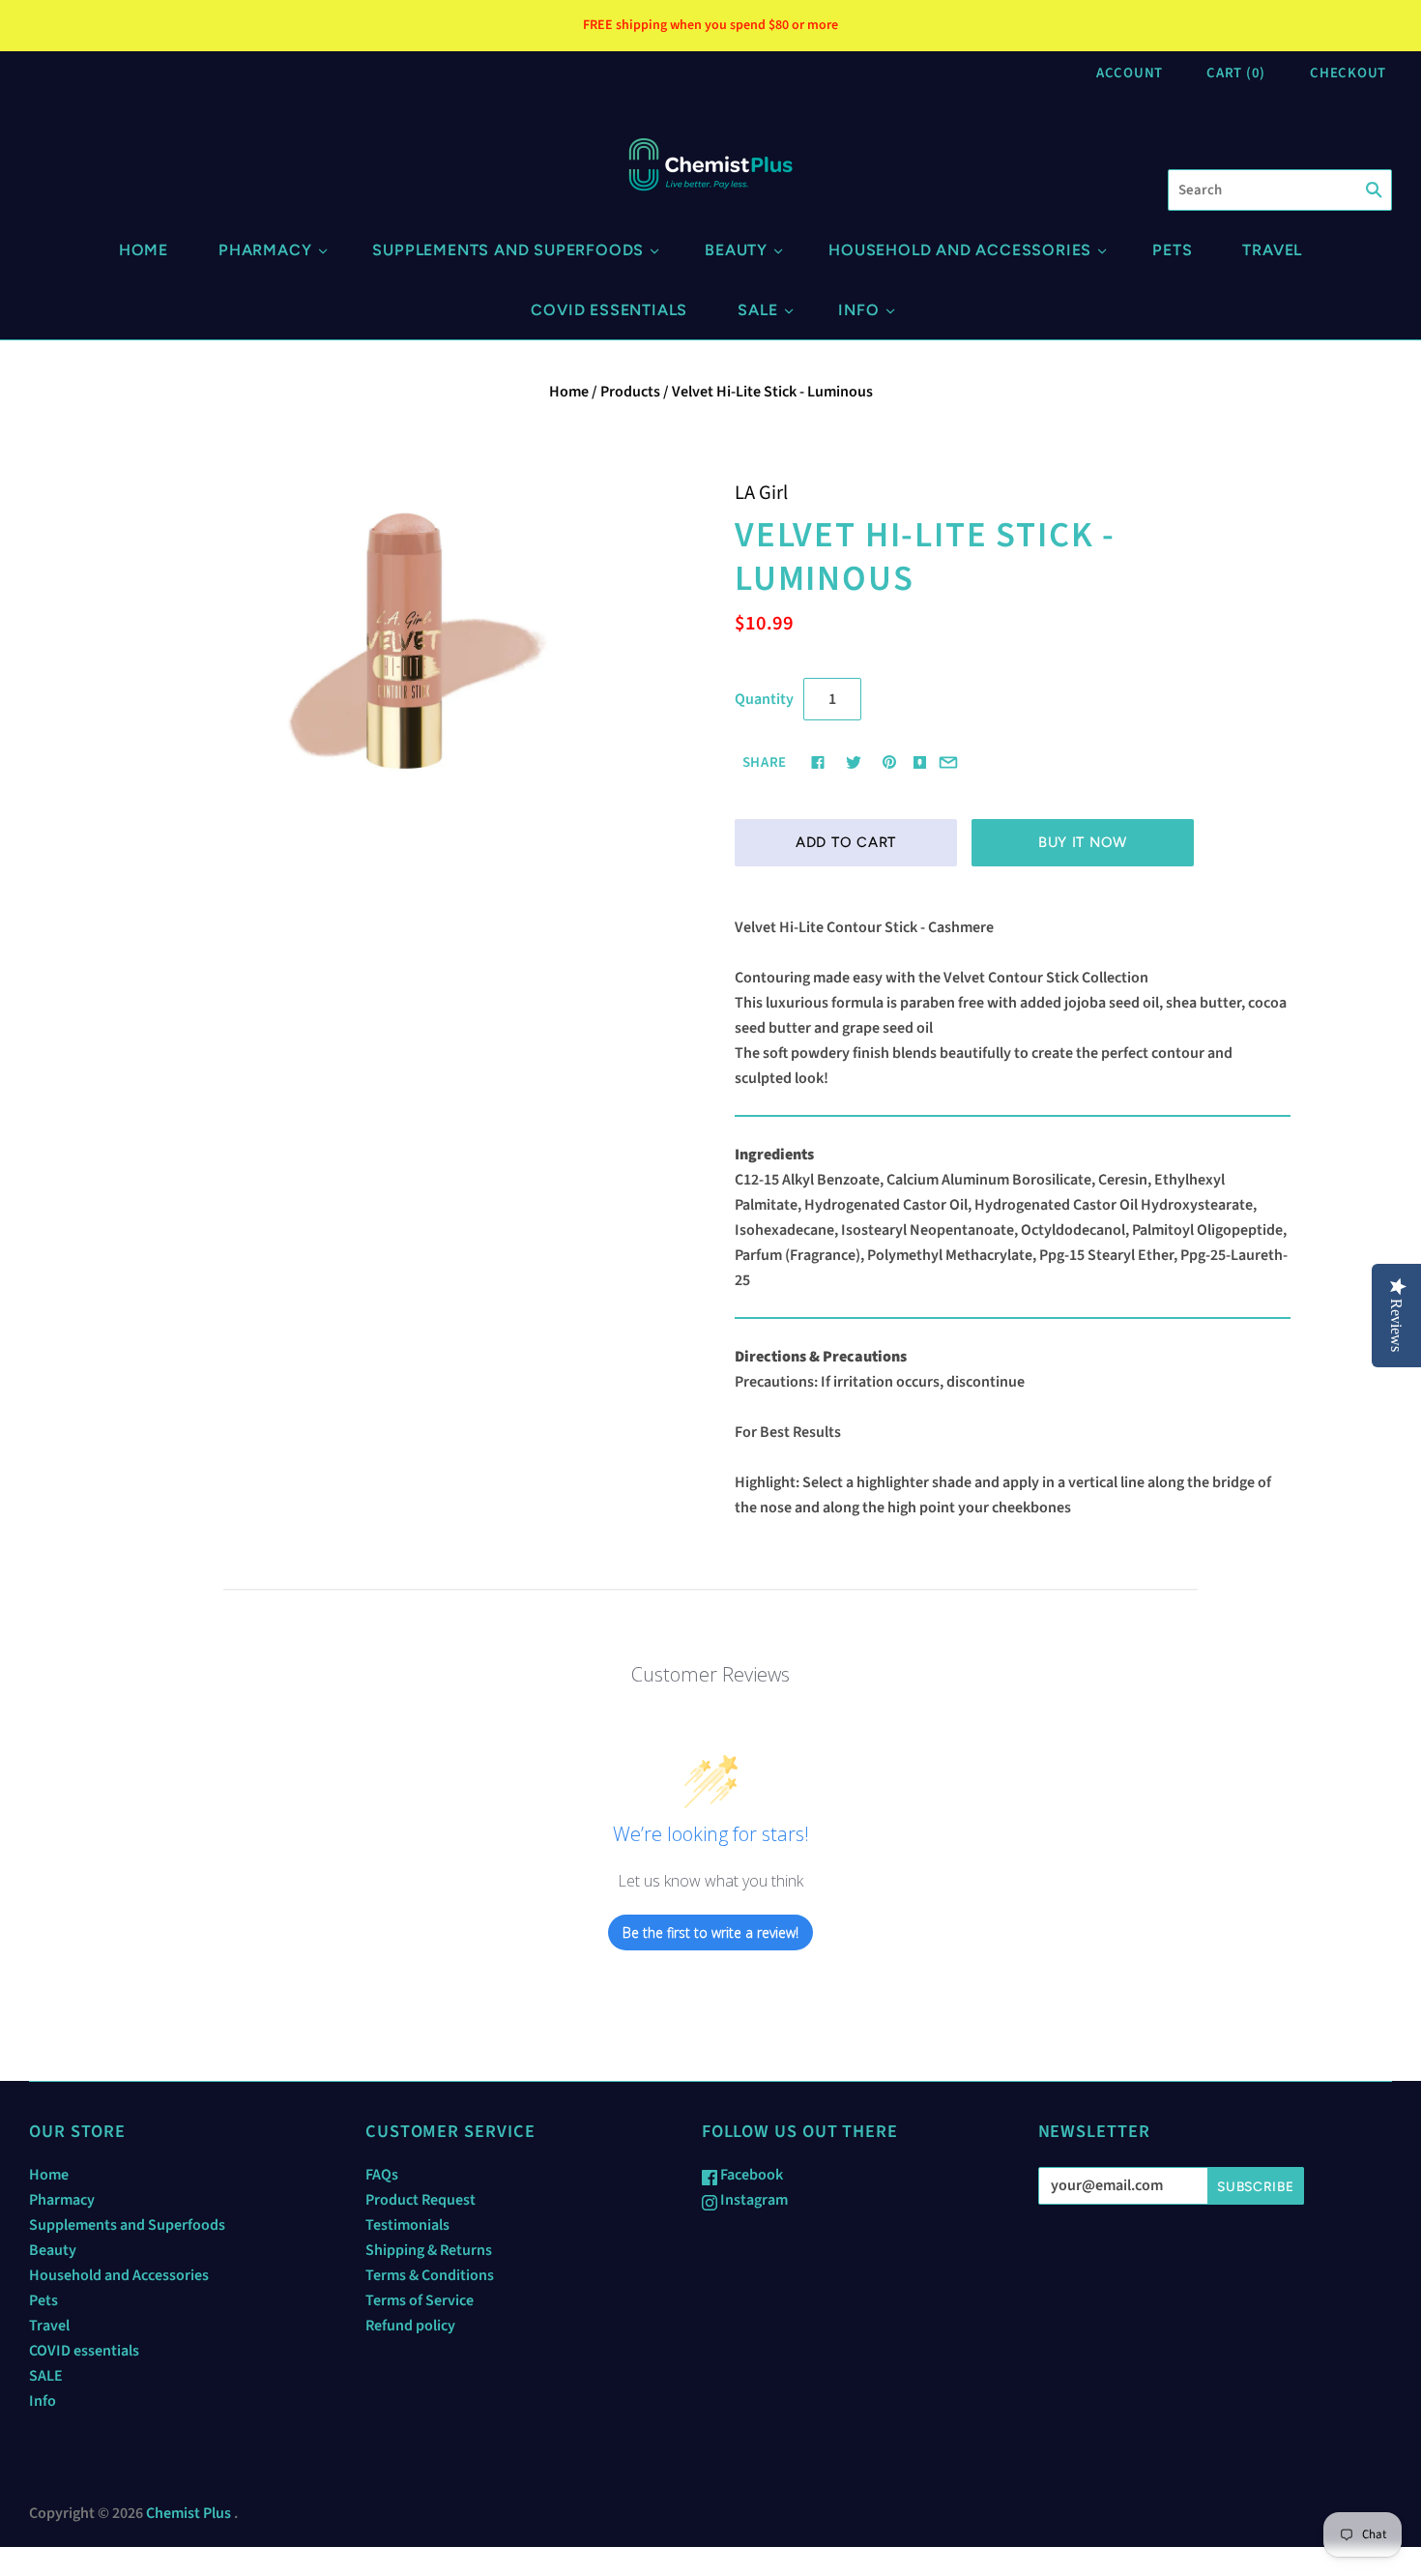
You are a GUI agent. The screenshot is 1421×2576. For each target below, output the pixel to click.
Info (858, 310)
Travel (1272, 250)
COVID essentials (609, 310)
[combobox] (1280, 190)
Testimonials (407, 2225)
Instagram (753, 2200)
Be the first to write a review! (710, 1932)
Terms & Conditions (430, 2275)
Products (630, 392)
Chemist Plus (188, 2513)
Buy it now (1083, 842)
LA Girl (761, 493)
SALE (757, 310)
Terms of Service (420, 2300)
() (1236, 73)
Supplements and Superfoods (508, 250)
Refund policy (410, 2326)
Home (144, 250)
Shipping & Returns (429, 2250)
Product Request (420, 2200)
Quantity (764, 699)
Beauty (736, 250)
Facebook (750, 2175)
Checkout (1348, 73)
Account (1130, 73)
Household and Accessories (960, 250)
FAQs (382, 2175)
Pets (1172, 250)
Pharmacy (265, 250)
